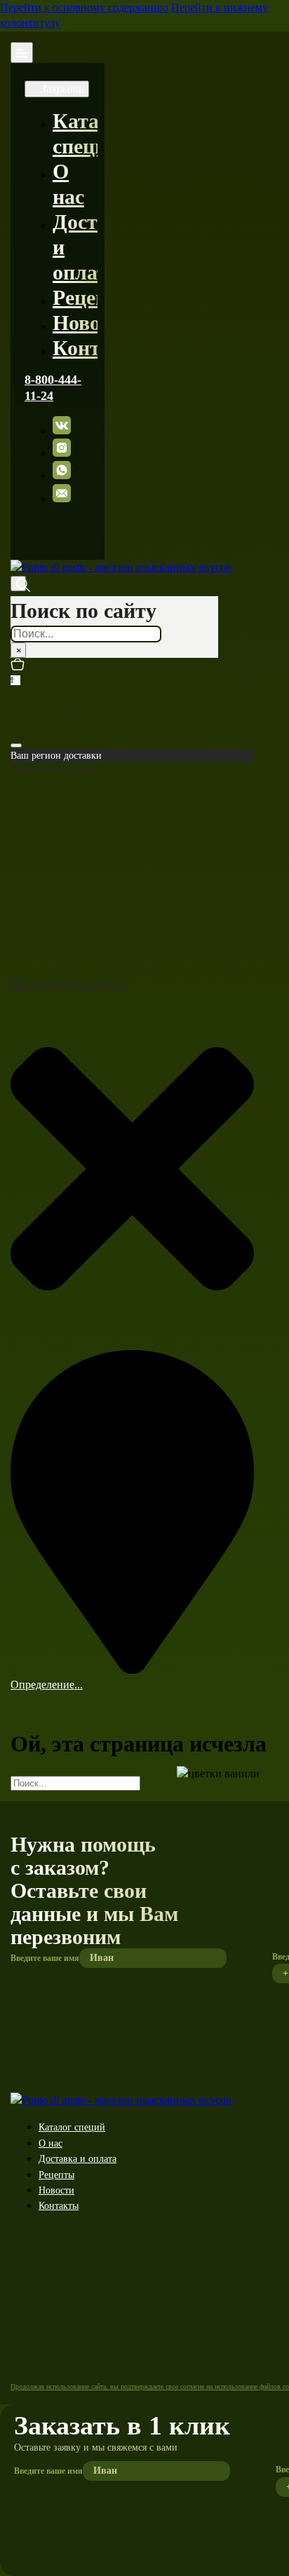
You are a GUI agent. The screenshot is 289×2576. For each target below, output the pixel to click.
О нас (51, 2143)
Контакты (101, 348)
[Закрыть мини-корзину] (16, 745)
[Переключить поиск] (18, 584)
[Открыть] (22, 53)
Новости (92, 323)
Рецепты (93, 297)
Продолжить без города (67, 984)
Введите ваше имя (45, 1958)
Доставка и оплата (78, 2159)
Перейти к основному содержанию (84, 7)
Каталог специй (72, 2127)
